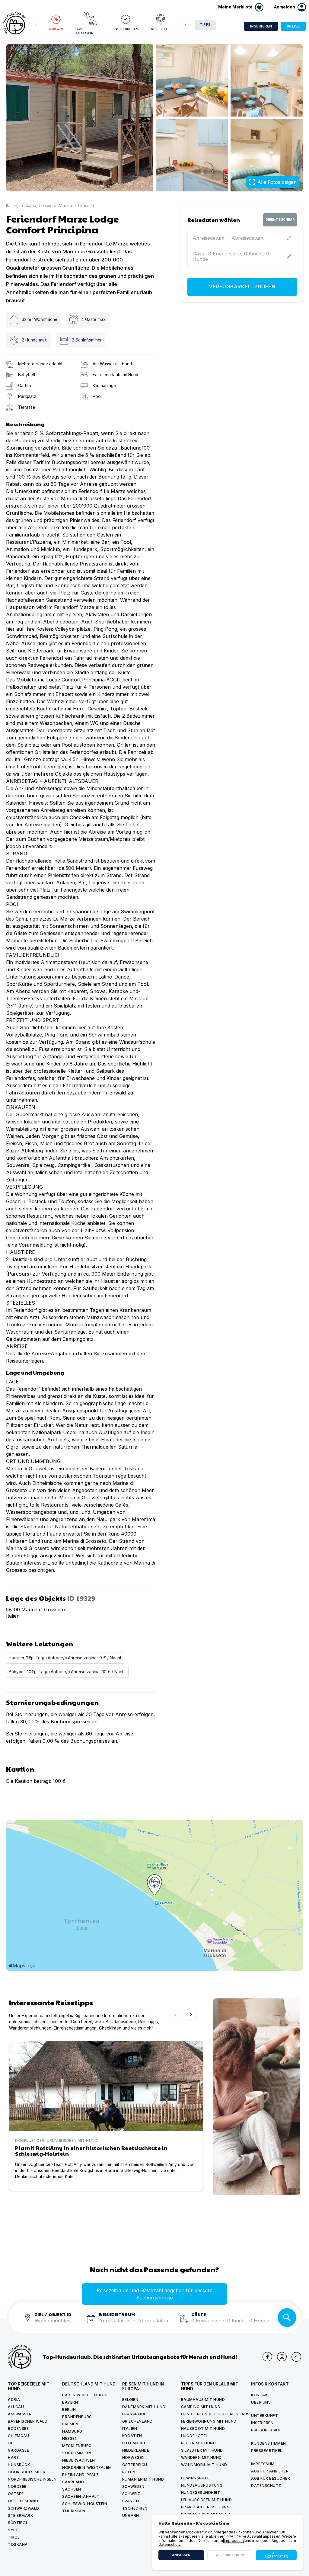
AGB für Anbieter (270, 2471)
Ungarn (131, 2515)
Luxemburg (135, 2443)
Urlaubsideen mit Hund (207, 2500)
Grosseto (48, 206)
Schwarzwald (24, 2508)
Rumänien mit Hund (143, 2479)
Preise (293, 26)
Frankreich (135, 2414)
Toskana (28, 206)
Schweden (133, 2486)
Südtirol (18, 2523)
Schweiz (131, 2494)
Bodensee (18, 2429)
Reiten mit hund (199, 2443)
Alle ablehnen (230, 2555)
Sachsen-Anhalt (81, 2496)
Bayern (70, 2402)
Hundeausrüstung (202, 2485)
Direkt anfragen (85, 31)
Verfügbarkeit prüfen (242, 287)
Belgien (130, 2400)
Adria (14, 2400)
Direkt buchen (125, 29)
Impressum (263, 2464)
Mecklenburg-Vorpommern (78, 2449)
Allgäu (16, 2407)
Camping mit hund (201, 2407)
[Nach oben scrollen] (296, 2357)
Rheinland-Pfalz (81, 2475)
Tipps (205, 25)
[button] (290, 7)
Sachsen (72, 2489)
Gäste (199, 2314)
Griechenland (137, 2421)
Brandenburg (77, 2417)
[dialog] (228, 2542)
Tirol (14, 2537)
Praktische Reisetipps (205, 2507)
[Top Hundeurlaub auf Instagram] (282, 2357)
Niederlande (136, 2450)
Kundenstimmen (269, 2443)
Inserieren (261, 26)
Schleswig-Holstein (85, 2504)
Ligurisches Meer (27, 2472)
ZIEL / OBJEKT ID (53, 2314)
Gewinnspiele (195, 2478)
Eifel (13, 2443)
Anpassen (181, 2555)
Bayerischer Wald (28, 2421)
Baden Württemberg (85, 2395)
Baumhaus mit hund (203, 2400)
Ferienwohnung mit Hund (209, 2421)
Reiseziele (160, 29)
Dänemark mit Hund (144, 2407)
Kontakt (261, 2395)
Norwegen (134, 2457)
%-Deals (56, 29)
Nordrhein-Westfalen (87, 2467)
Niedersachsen (79, 2460)
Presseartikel (267, 2451)
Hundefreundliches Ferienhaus (215, 2414)
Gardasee (18, 2450)
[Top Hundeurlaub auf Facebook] (267, 2357)
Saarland (73, 2482)
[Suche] (287, 2318)
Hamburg (72, 2431)
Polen (129, 2472)
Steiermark (20, 2515)
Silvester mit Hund (202, 2450)
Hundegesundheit (201, 2493)
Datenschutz (266, 2486)
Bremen (70, 2424)
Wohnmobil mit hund (204, 2465)
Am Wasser (20, 2414)
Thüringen (74, 2511)
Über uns (261, 2402)
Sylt (13, 2530)
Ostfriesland (23, 2501)
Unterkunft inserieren (264, 2419)
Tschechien (135, 2508)
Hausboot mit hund (203, 2429)
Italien (12, 206)
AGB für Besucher (271, 2478)
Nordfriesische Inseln (32, 2479)
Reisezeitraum (117, 2314)
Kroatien (132, 2436)
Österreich (135, 2465)
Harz (13, 2457)
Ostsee (16, 2494)
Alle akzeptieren (276, 2555)
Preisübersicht (268, 2430)
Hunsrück (19, 2465)
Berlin (69, 2409)
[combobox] (58, 2324)
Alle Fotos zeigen (277, 182)
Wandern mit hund (201, 2457)
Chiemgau (18, 2436)
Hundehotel (195, 2436)
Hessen (70, 2438)
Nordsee (17, 2486)
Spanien (131, 2501)
